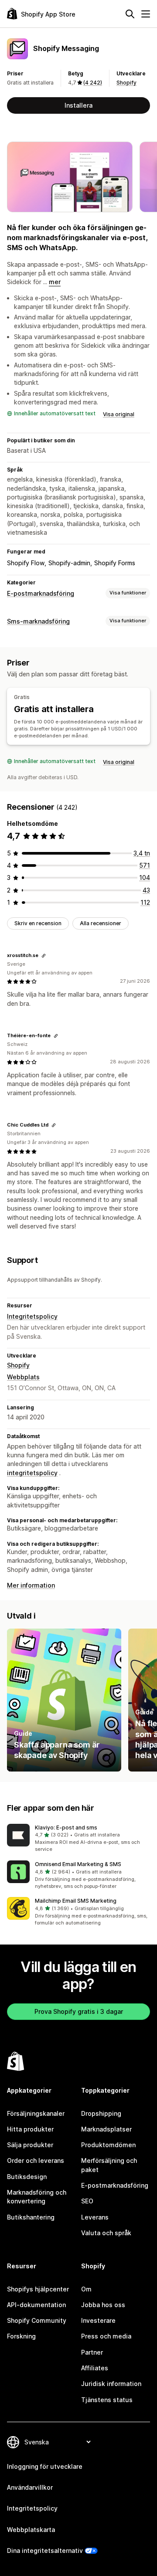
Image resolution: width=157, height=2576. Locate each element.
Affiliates (95, 2368)
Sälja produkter (30, 2145)
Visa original (119, 414)
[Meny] (146, 14)
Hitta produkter (30, 2129)
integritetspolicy (32, 1473)
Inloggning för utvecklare (45, 2466)
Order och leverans (36, 2160)
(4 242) (93, 83)
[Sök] (130, 14)
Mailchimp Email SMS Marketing (76, 1901)
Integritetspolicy (32, 1316)
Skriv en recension (38, 923)
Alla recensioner (101, 923)
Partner (92, 2352)
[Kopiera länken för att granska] (44, 956)
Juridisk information (111, 2384)
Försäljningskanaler (36, 2113)
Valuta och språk (106, 2233)
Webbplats (23, 1377)
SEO (87, 2201)
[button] (78, 1839)
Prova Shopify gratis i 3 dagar (79, 2011)
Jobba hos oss (103, 2305)
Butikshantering (31, 2217)
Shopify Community (37, 2320)
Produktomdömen (108, 2145)
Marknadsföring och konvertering (37, 2197)
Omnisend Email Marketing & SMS (78, 1864)
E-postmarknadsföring (41, 593)
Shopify (126, 83)
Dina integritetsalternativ (45, 2551)
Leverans (95, 2217)
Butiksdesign (27, 2177)
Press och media (106, 2336)
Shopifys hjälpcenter (38, 2289)
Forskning (21, 2336)
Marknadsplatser (106, 2129)
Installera (78, 105)
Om (86, 2289)
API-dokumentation (36, 2305)
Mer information (31, 1585)
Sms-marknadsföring (38, 621)
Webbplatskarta (31, 2530)
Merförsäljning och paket (109, 2165)
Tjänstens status (107, 2400)
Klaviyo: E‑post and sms (66, 1828)
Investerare (98, 2320)
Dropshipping (101, 2113)
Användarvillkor (30, 2487)
